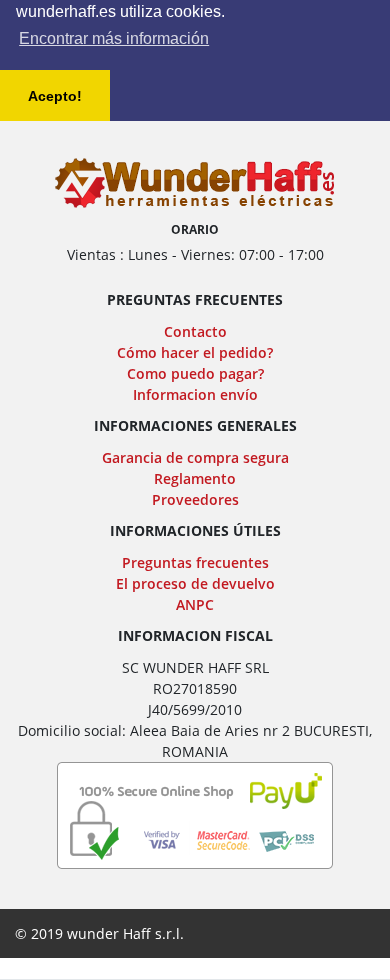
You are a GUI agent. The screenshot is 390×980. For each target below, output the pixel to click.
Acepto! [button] (55, 96)
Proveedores (195, 499)
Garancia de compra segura (195, 457)
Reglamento (195, 478)
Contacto (195, 331)
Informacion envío (195, 394)
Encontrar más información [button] (114, 38)
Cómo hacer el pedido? (195, 352)
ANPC (195, 604)
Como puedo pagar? (195, 373)
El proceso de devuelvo (195, 583)
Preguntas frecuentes (195, 562)
